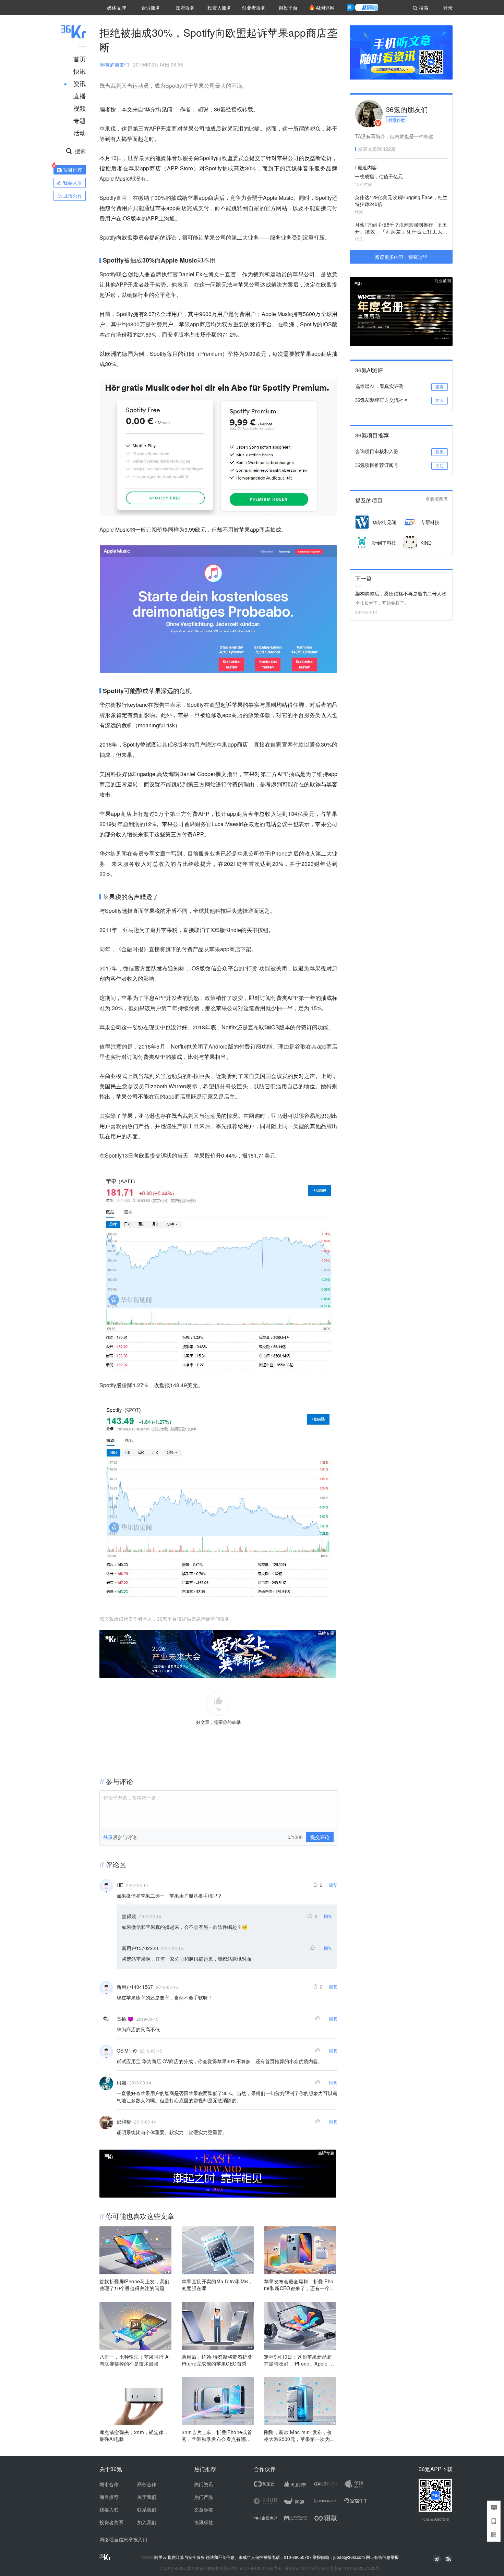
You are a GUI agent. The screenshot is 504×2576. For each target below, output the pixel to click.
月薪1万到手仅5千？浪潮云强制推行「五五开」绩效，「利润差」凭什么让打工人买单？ (401, 228)
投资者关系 (111, 2522)
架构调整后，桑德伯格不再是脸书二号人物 (401, 593)
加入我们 (147, 2522)
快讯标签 (204, 2522)
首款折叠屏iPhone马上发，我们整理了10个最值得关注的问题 (135, 2285)
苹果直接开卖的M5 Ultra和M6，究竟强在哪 (217, 2285)
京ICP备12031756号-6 (260, 2568)
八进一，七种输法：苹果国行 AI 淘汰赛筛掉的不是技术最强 (135, 2360)
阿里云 (161, 2557)
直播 (80, 96)
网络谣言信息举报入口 (123, 2539)
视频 (80, 108)
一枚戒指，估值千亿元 (379, 176)
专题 (80, 120)
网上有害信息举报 (382, 2557)
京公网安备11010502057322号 (350, 2568)
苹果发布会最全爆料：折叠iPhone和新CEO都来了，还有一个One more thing (299, 2285)
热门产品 (204, 2497)
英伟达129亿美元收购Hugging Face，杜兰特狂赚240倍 (401, 201)
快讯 (80, 71)
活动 (80, 133)
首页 (80, 59)
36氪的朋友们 (114, 64)
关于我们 (147, 2497)
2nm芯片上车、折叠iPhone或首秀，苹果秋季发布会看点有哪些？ (217, 2435)
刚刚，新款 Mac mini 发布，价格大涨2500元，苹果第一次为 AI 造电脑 (299, 2435)
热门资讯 (204, 2484)
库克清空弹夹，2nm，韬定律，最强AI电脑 (134, 2435)
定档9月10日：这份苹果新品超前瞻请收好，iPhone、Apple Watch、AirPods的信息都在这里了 (300, 2360)
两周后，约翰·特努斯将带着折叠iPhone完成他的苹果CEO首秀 (218, 2360)
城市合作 (109, 2484)
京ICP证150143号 (301, 2568)
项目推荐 (109, 2497)
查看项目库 (437, 499)
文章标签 (204, 2510)
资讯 (80, 83)
